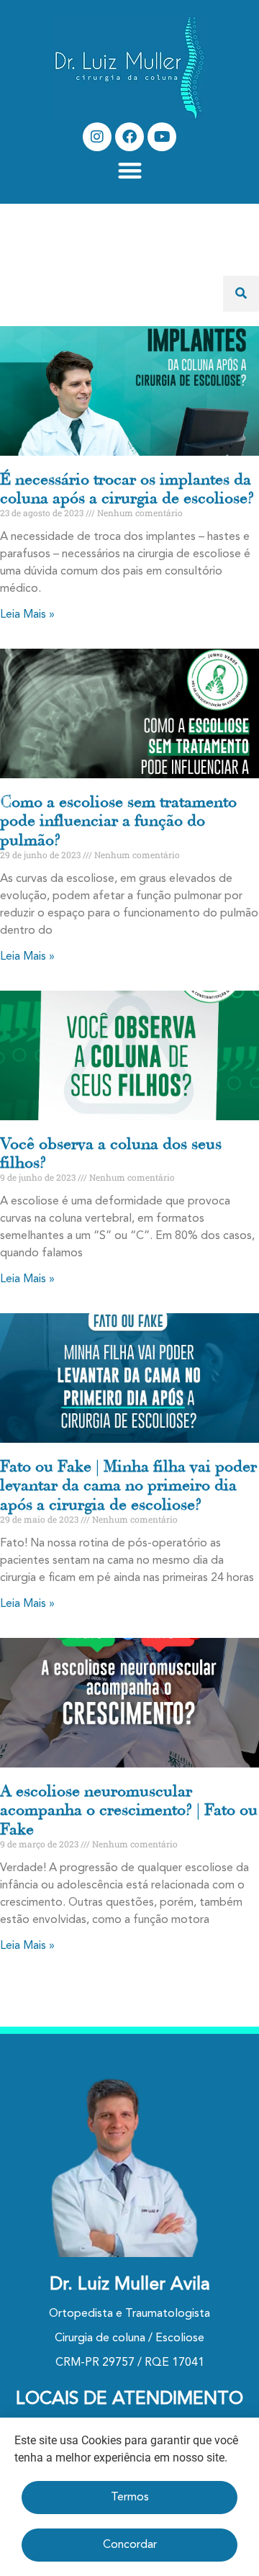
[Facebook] (129, 137)
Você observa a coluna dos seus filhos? (111, 1153)
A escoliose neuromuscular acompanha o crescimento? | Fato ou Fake (129, 1810)
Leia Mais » (27, 615)
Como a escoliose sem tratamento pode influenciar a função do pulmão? (118, 821)
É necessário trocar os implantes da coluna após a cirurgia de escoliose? (127, 489)
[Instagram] (97, 137)
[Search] (241, 294)
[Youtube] (162, 137)
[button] (130, 170)
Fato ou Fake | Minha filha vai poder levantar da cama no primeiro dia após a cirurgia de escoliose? (128, 1486)
